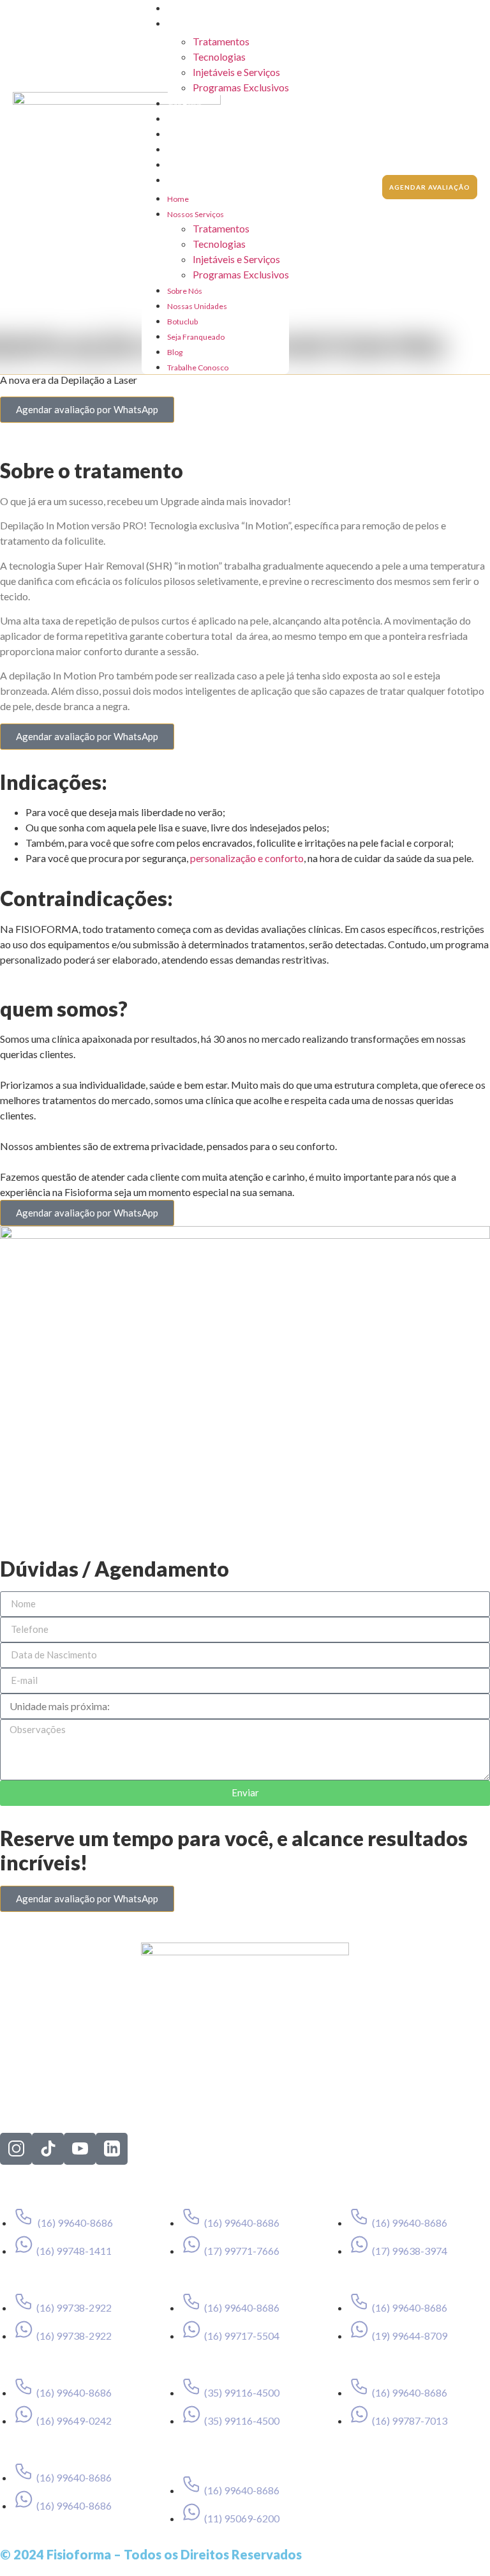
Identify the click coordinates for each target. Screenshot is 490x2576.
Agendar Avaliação (430, 187)
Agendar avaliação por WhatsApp (87, 409)
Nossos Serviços (196, 24)
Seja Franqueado (196, 150)
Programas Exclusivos (241, 87)
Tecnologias (219, 57)
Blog (175, 165)
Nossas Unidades (197, 119)
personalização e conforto (247, 858)
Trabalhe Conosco (198, 180)
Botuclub (182, 134)
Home (178, 9)
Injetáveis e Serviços (236, 72)
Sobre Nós (185, 104)
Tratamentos (221, 41)
